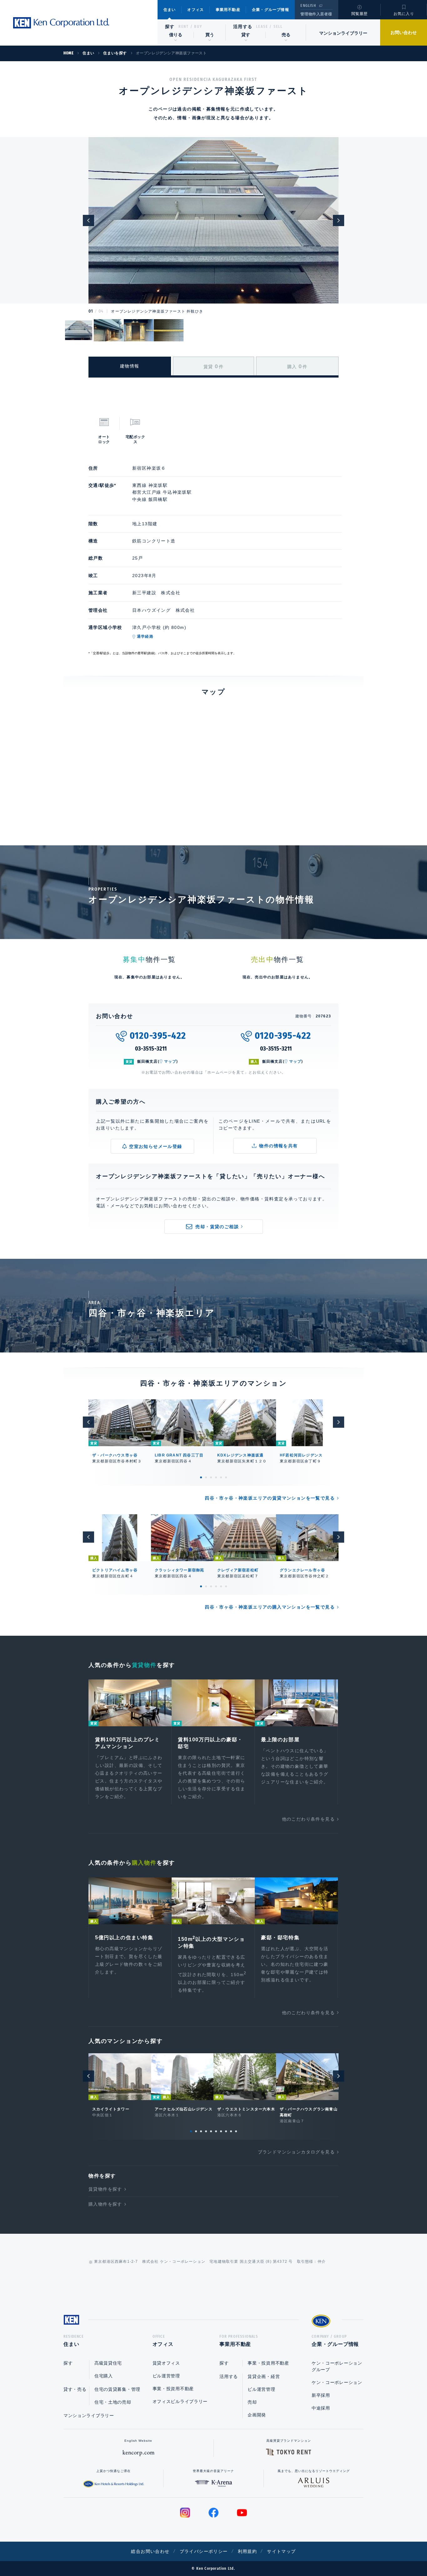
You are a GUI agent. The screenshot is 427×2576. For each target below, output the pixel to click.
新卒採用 (321, 2395)
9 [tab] (231, 2131)
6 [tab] (226, 1477)
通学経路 (145, 636)
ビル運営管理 (166, 2376)
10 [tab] (236, 2131)
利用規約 (248, 2551)
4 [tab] (216, 1477)
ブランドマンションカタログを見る (296, 2152)
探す (170, 27)
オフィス (196, 10)
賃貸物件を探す (105, 2189)
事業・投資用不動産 (173, 2389)
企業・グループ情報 (271, 10)
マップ (170, 1061)
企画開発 (257, 2415)
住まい (170, 10)
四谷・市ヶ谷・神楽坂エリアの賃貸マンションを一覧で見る (270, 1498)
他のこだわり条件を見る (308, 1819)
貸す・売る (75, 2389)
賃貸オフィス (166, 2363)
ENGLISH (308, 6)
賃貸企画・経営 (264, 2376)
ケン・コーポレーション (337, 2382)
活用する (243, 27)
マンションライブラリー (343, 33)
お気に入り (404, 14)
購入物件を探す (105, 2204)
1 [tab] (201, 1477)
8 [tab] (226, 2131)
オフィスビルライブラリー (180, 2401)
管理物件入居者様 (316, 14)
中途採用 (321, 2408)
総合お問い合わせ (150, 2551)
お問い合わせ (404, 32)
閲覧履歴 (360, 14)
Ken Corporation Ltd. (61, 23)
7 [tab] (221, 2131)
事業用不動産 (228, 10)
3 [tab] (211, 1477)
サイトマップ (281, 2551)
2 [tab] (206, 1477)
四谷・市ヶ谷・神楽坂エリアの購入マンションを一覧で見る (270, 1607)
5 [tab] (221, 1477)
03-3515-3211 (151, 1049)
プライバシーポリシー (204, 2551)
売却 (252, 2402)
